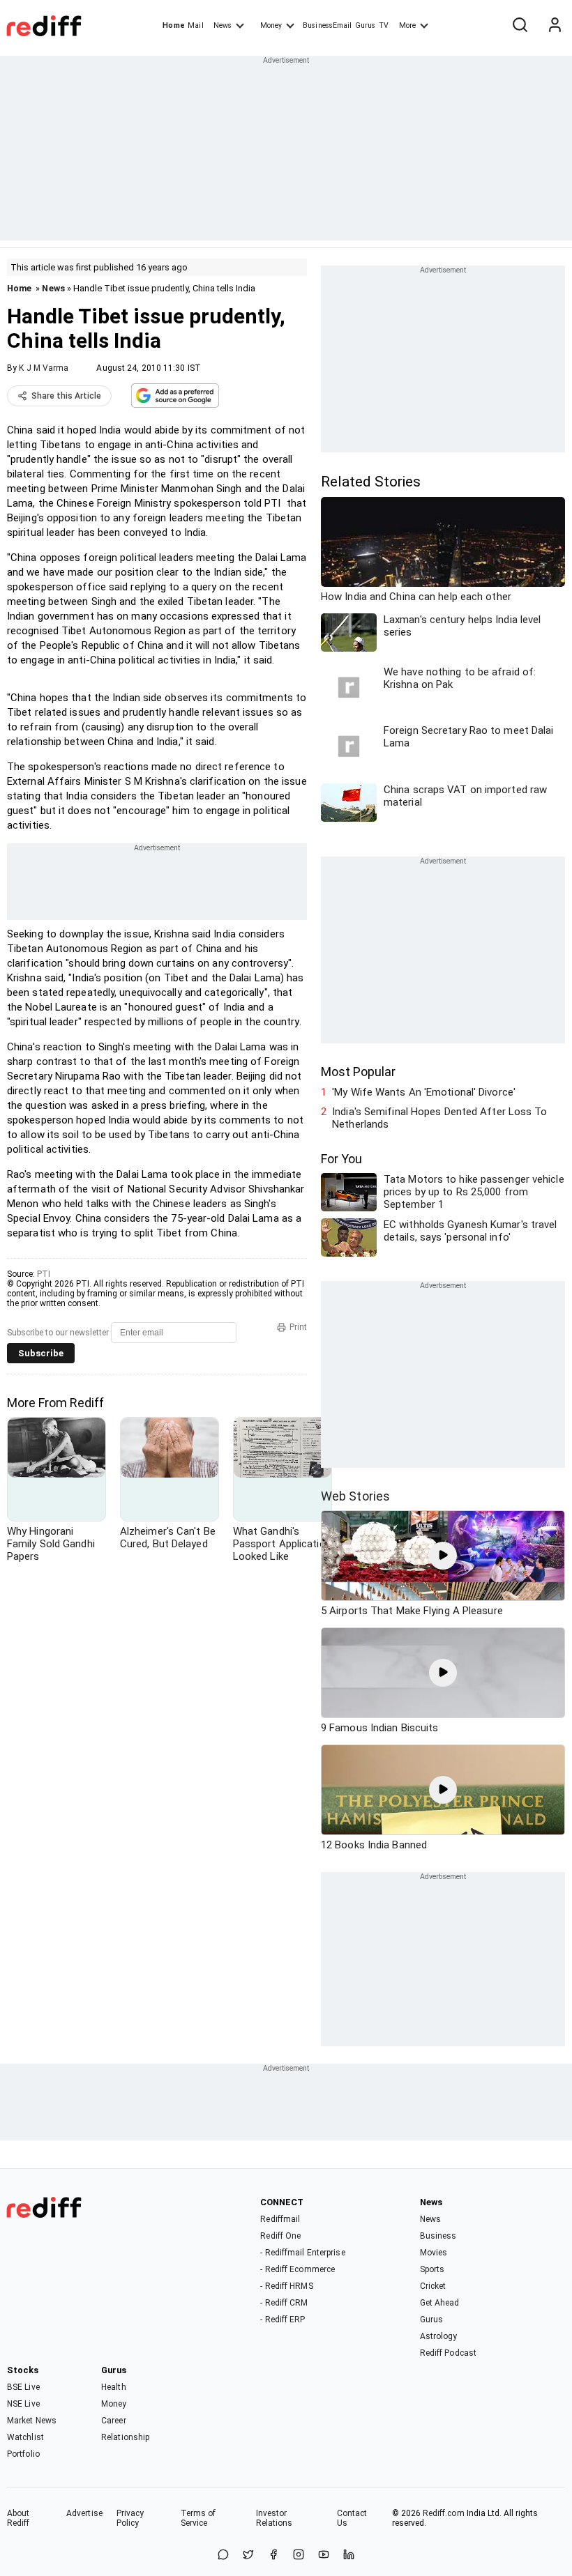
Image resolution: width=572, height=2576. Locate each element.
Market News (32, 2421)
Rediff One (280, 2236)
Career (114, 2421)
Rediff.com (444, 2513)
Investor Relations (274, 2518)
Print (298, 1327)
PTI (44, 1274)
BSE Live (23, 2387)
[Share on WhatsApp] (223, 2555)
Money (271, 25)
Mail (195, 25)
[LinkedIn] (349, 2555)
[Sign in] (555, 26)
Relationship (125, 2437)
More (407, 25)
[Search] (520, 26)
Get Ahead (440, 2303)
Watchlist (25, 2437)
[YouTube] (324, 2555)
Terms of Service (198, 2518)
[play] (443, 1556)
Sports (432, 2269)
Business (438, 2236)
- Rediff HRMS (286, 2286)
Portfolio (23, 2454)
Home (173, 25)
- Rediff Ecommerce (298, 2269)
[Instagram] (299, 2555)
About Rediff (18, 2518)
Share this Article (66, 396)
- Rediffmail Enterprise (302, 2253)
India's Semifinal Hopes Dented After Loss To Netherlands (439, 1118)
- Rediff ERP (283, 2320)
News (223, 25)
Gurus (366, 25)
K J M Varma (44, 368)
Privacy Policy (130, 2518)
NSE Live (23, 2404)
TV (384, 25)
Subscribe (41, 1353)
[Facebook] (273, 2555)
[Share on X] (248, 2555)
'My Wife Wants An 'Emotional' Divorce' (424, 1092)
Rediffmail (280, 2219)
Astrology (439, 2336)
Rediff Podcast (448, 2353)
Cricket (433, 2286)
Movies (434, 2253)
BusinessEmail (327, 25)
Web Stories (355, 1496)
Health (114, 2387)
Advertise (84, 2513)
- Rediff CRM (284, 2303)
